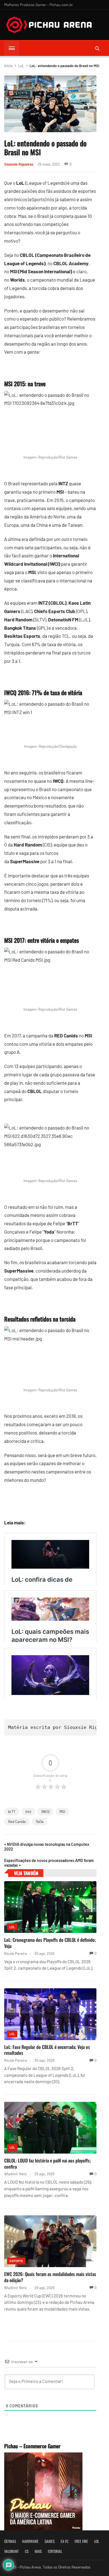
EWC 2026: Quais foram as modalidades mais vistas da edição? (50, 2277)
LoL (21, 66)
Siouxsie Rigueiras (19, 164)
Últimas (10, 2541)
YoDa (40, 1822)
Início (8, 66)
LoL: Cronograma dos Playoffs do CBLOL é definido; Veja (50, 1943)
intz (28, 1812)
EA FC (65, 2541)
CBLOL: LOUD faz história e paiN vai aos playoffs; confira (48, 2163)
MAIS (38, 2551)
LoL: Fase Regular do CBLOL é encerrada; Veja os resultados (47, 2050)
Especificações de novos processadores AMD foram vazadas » (49, 1863)
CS (27, 2551)
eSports (16, 2261)
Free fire (81, 2541)
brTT (12, 1812)
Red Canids (17, 1822)
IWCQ (45, 1812)
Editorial (55, 2551)
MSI (62, 1812)
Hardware (30, 2541)
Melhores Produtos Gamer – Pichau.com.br (39, 5)
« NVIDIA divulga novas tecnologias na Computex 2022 (47, 1847)
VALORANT (11, 2551)
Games (50, 2541)
